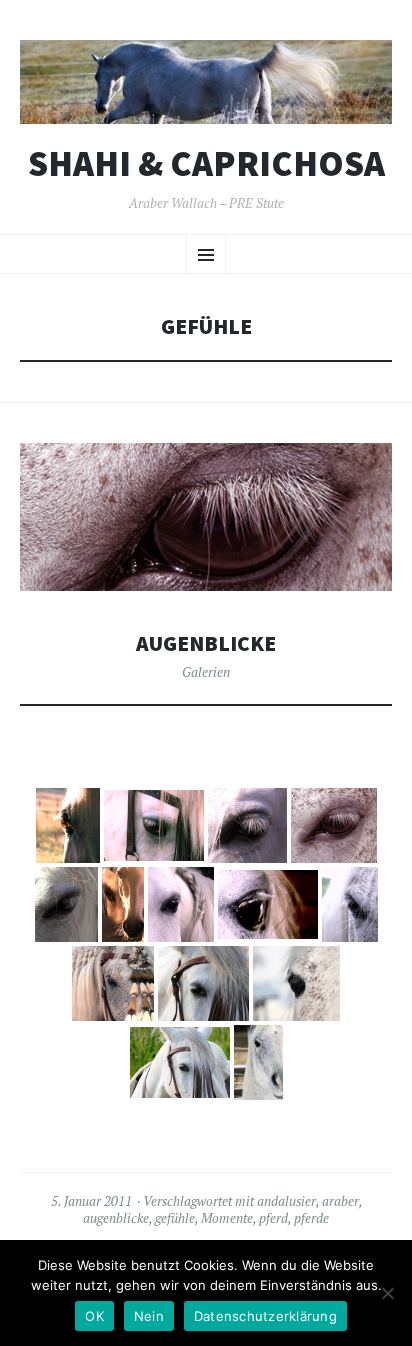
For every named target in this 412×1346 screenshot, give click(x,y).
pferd (273, 1218)
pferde (311, 1218)
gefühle (175, 1218)
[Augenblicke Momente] (68, 825)
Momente (227, 1218)
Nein (149, 1316)
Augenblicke (206, 643)
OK (94, 1316)
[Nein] (387, 1293)
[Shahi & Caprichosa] (206, 82)
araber (340, 1201)
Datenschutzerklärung (265, 1316)
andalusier (286, 1201)
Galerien (206, 672)
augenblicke (116, 1218)
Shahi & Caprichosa (206, 164)
